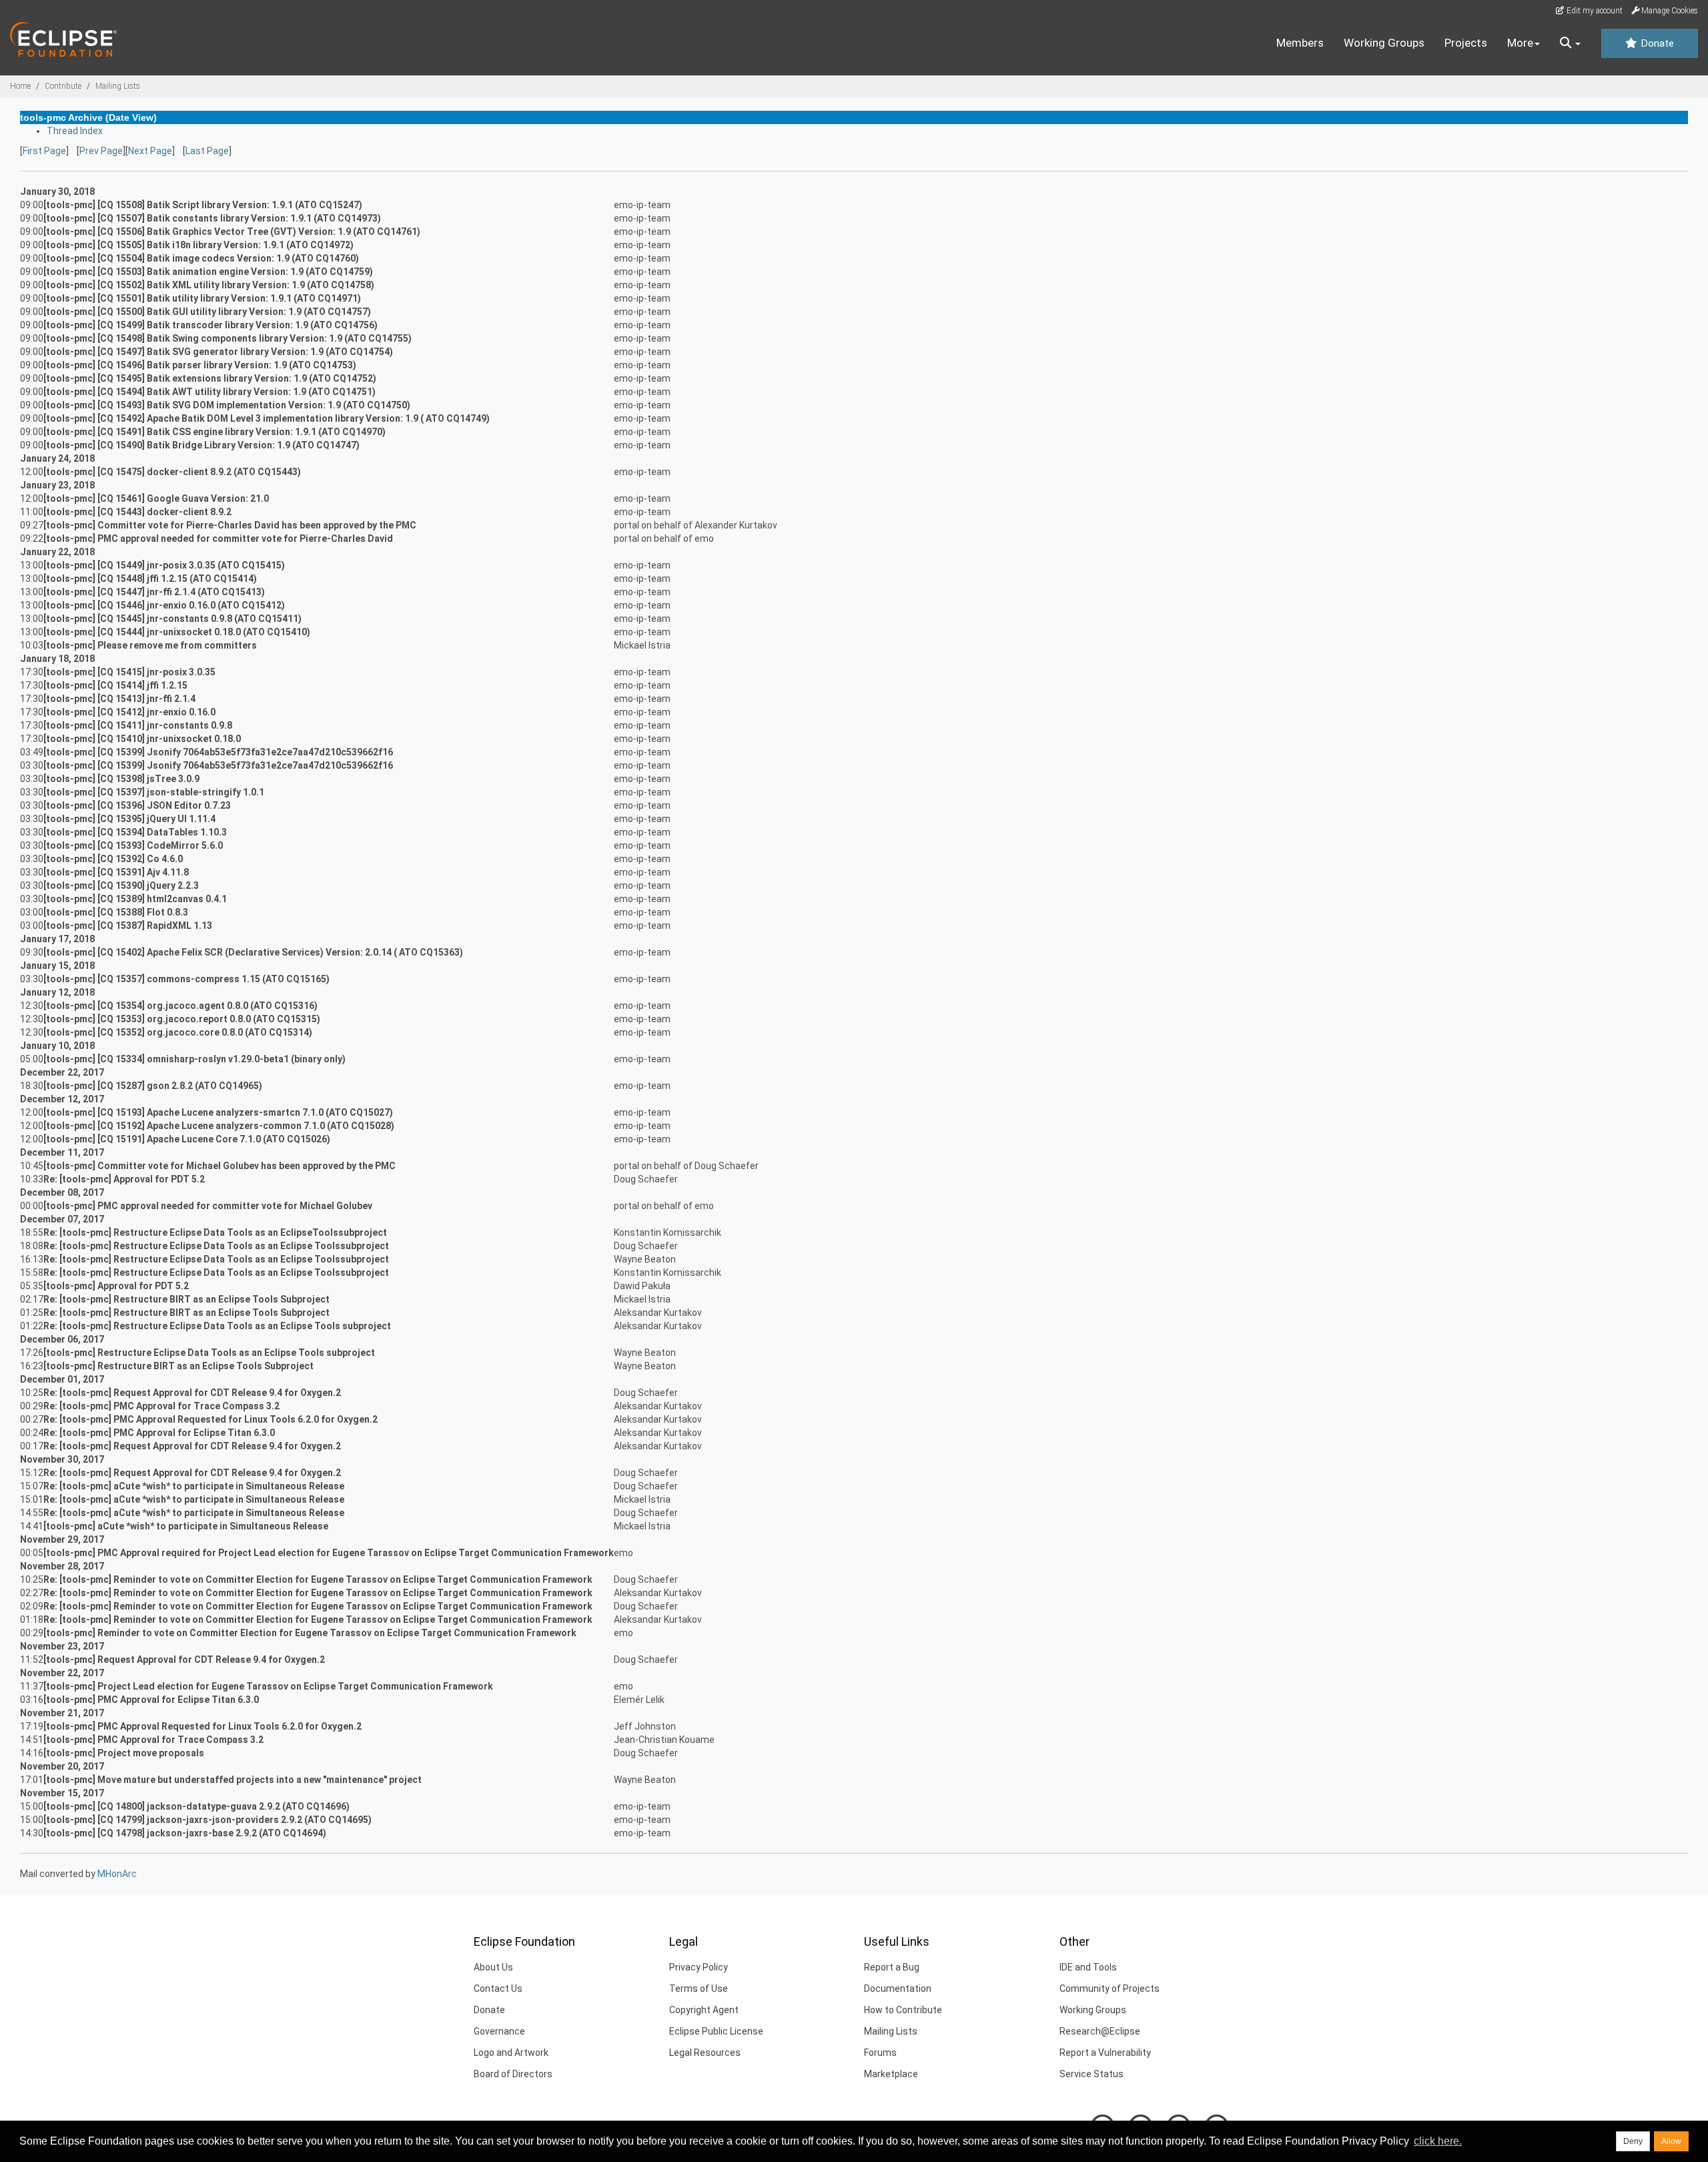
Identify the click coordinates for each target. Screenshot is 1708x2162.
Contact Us (498, 1989)
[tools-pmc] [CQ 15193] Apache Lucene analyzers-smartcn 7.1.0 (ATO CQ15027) (218, 1112)
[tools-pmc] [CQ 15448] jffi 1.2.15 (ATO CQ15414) (150, 579)
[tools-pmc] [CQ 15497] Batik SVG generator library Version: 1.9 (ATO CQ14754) (218, 352)
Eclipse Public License (716, 2031)
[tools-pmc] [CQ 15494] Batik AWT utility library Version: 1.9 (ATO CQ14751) (209, 392)
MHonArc (117, 1874)
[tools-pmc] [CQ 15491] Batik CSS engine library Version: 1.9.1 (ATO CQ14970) (215, 432)
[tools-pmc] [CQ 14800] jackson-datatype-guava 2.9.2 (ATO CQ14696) (196, 1806)
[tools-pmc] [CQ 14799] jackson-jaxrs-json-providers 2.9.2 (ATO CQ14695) (207, 1820)
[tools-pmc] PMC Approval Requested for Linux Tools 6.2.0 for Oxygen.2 (202, 1726)
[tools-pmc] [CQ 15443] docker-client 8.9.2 (137, 512)
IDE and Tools (1088, 1967)
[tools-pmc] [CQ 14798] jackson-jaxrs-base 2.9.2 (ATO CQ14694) (185, 1833)
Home (20, 86)
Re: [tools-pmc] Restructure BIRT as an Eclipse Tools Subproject (186, 1299)
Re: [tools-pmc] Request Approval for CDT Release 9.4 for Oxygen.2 (192, 1393)
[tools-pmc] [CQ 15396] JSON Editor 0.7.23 (137, 805)
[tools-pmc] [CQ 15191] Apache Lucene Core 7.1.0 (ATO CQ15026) (187, 1139)
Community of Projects (1110, 1989)
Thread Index (75, 131)
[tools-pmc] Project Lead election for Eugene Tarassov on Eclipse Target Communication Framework (268, 1686)
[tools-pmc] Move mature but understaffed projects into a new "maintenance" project (233, 1780)
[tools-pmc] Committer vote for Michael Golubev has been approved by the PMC (220, 1166)
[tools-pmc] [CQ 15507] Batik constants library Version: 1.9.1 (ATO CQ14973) (212, 218)
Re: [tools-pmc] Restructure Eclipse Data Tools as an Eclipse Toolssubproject (216, 1246)
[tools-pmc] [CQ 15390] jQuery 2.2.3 (121, 885)
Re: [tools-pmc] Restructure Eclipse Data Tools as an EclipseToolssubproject (215, 1232)
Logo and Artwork (511, 2053)
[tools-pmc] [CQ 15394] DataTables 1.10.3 (135, 832)
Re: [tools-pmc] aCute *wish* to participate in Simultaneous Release (194, 1486)
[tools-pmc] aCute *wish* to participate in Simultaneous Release (186, 1526)
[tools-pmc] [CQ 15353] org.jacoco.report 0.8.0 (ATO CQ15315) (182, 1019)
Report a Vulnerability (1105, 2053)
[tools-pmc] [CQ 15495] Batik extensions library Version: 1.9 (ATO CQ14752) (210, 378)
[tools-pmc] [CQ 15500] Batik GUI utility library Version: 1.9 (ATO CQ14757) (207, 312)
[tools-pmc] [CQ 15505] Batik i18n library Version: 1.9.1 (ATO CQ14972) (198, 245)
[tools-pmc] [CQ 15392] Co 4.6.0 (113, 859)
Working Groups (1384, 43)
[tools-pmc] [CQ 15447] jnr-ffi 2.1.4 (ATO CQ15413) (154, 592)
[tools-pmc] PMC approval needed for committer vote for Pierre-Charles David (218, 538)
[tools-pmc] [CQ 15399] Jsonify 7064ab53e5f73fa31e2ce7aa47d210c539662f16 (218, 752)
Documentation (898, 1989)
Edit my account (1594, 11)
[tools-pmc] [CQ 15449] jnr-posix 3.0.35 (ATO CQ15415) (164, 565)
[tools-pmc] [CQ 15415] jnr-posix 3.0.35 (129, 672)
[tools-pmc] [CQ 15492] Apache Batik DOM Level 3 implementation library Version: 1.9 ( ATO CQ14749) (267, 418)
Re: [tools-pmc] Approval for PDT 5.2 (124, 1179)
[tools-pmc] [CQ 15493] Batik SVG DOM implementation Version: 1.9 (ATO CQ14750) (227, 405)
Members (1300, 43)
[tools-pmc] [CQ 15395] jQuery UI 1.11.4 (129, 819)
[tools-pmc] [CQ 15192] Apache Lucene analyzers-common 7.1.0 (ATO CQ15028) (219, 1126)
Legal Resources (705, 2053)
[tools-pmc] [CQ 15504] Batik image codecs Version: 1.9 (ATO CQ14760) (201, 258)
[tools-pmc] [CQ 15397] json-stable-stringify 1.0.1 (154, 792)
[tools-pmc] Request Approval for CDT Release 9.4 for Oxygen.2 (184, 1660)
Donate (1656, 43)
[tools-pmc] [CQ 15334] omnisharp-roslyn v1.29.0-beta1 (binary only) (194, 1059)
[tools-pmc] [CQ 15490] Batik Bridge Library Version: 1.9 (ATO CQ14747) (201, 445)
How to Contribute (903, 2010)
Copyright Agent (704, 2010)
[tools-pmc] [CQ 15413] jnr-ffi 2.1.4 (119, 699)
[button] (1570, 43)
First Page (44, 151)
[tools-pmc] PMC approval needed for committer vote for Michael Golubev (208, 1206)
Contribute (63, 86)
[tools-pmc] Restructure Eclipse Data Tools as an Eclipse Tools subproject (209, 1353)
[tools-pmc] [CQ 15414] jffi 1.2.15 (115, 685)
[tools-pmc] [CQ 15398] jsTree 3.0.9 (121, 779)
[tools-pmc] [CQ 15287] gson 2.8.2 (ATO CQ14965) (153, 1086)
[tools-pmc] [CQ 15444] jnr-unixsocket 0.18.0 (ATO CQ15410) (177, 632)
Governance (499, 2031)
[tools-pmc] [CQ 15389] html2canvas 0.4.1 (135, 899)
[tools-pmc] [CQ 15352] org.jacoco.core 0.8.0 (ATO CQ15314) (178, 1032)
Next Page (150, 151)
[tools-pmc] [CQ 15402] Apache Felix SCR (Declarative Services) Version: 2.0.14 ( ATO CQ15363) (253, 952)
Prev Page (101, 151)
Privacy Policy (699, 1967)
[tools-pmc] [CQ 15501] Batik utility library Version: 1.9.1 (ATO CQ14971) (202, 298)
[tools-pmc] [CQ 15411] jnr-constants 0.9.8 (138, 725)
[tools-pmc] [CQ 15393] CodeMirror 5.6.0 (133, 845)
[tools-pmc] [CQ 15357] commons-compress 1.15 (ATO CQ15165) (186, 979)
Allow (1671, 2141)
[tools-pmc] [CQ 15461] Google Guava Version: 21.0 (156, 498)
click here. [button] (1438, 2141)
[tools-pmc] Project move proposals (124, 1753)
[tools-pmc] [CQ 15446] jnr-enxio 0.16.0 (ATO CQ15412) (164, 605)
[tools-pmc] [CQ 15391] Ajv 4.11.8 (116, 872)
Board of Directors (513, 2074)
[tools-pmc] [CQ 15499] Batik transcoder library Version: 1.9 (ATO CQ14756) (210, 325)
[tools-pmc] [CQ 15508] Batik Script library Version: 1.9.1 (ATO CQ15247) (203, 205)
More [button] (1520, 43)
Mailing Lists (118, 86)
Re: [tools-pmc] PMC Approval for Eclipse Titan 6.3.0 (159, 1433)
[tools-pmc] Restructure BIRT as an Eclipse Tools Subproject (178, 1366)
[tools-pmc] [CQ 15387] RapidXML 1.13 (128, 926)
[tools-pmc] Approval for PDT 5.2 (116, 1286)
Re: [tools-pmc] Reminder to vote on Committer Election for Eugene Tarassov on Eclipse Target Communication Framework (318, 1579)
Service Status (1092, 2074)
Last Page (207, 151)
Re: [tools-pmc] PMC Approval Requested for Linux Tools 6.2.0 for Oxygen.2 (210, 1419)
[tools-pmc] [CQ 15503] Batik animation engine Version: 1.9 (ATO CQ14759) (208, 272)
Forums (880, 2053)
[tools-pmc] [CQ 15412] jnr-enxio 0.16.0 (129, 712)
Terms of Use (699, 1989)
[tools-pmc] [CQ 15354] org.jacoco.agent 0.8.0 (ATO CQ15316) (180, 1006)
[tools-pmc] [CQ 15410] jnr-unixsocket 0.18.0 (142, 739)
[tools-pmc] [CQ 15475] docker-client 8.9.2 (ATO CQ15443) (172, 472)
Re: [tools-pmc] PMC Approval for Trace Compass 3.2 (161, 1406)
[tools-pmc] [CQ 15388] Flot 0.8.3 (116, 912)
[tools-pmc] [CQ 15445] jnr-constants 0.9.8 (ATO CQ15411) (172, 619)
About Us (493, 1967)
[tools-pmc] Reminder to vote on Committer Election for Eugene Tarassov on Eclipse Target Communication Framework (310, 1633)
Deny (1633, 2141)
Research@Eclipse (1100, 2031)
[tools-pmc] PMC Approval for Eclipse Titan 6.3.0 (151, 1700)
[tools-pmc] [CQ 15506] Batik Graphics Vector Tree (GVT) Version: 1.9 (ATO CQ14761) (232, 232)
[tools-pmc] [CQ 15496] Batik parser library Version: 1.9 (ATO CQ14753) (200, 365)
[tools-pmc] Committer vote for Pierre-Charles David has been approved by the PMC (230, 525)
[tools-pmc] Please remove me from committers (150, 645)
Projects (1466, 43)
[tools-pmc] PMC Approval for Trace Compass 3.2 (153, 1740)
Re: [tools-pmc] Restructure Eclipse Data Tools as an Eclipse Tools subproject (217, 1326)
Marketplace (891, 2074)
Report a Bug (892, 1967)
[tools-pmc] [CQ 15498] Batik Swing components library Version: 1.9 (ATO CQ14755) (228, 338)
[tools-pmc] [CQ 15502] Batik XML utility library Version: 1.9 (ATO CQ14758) (209, 285)
